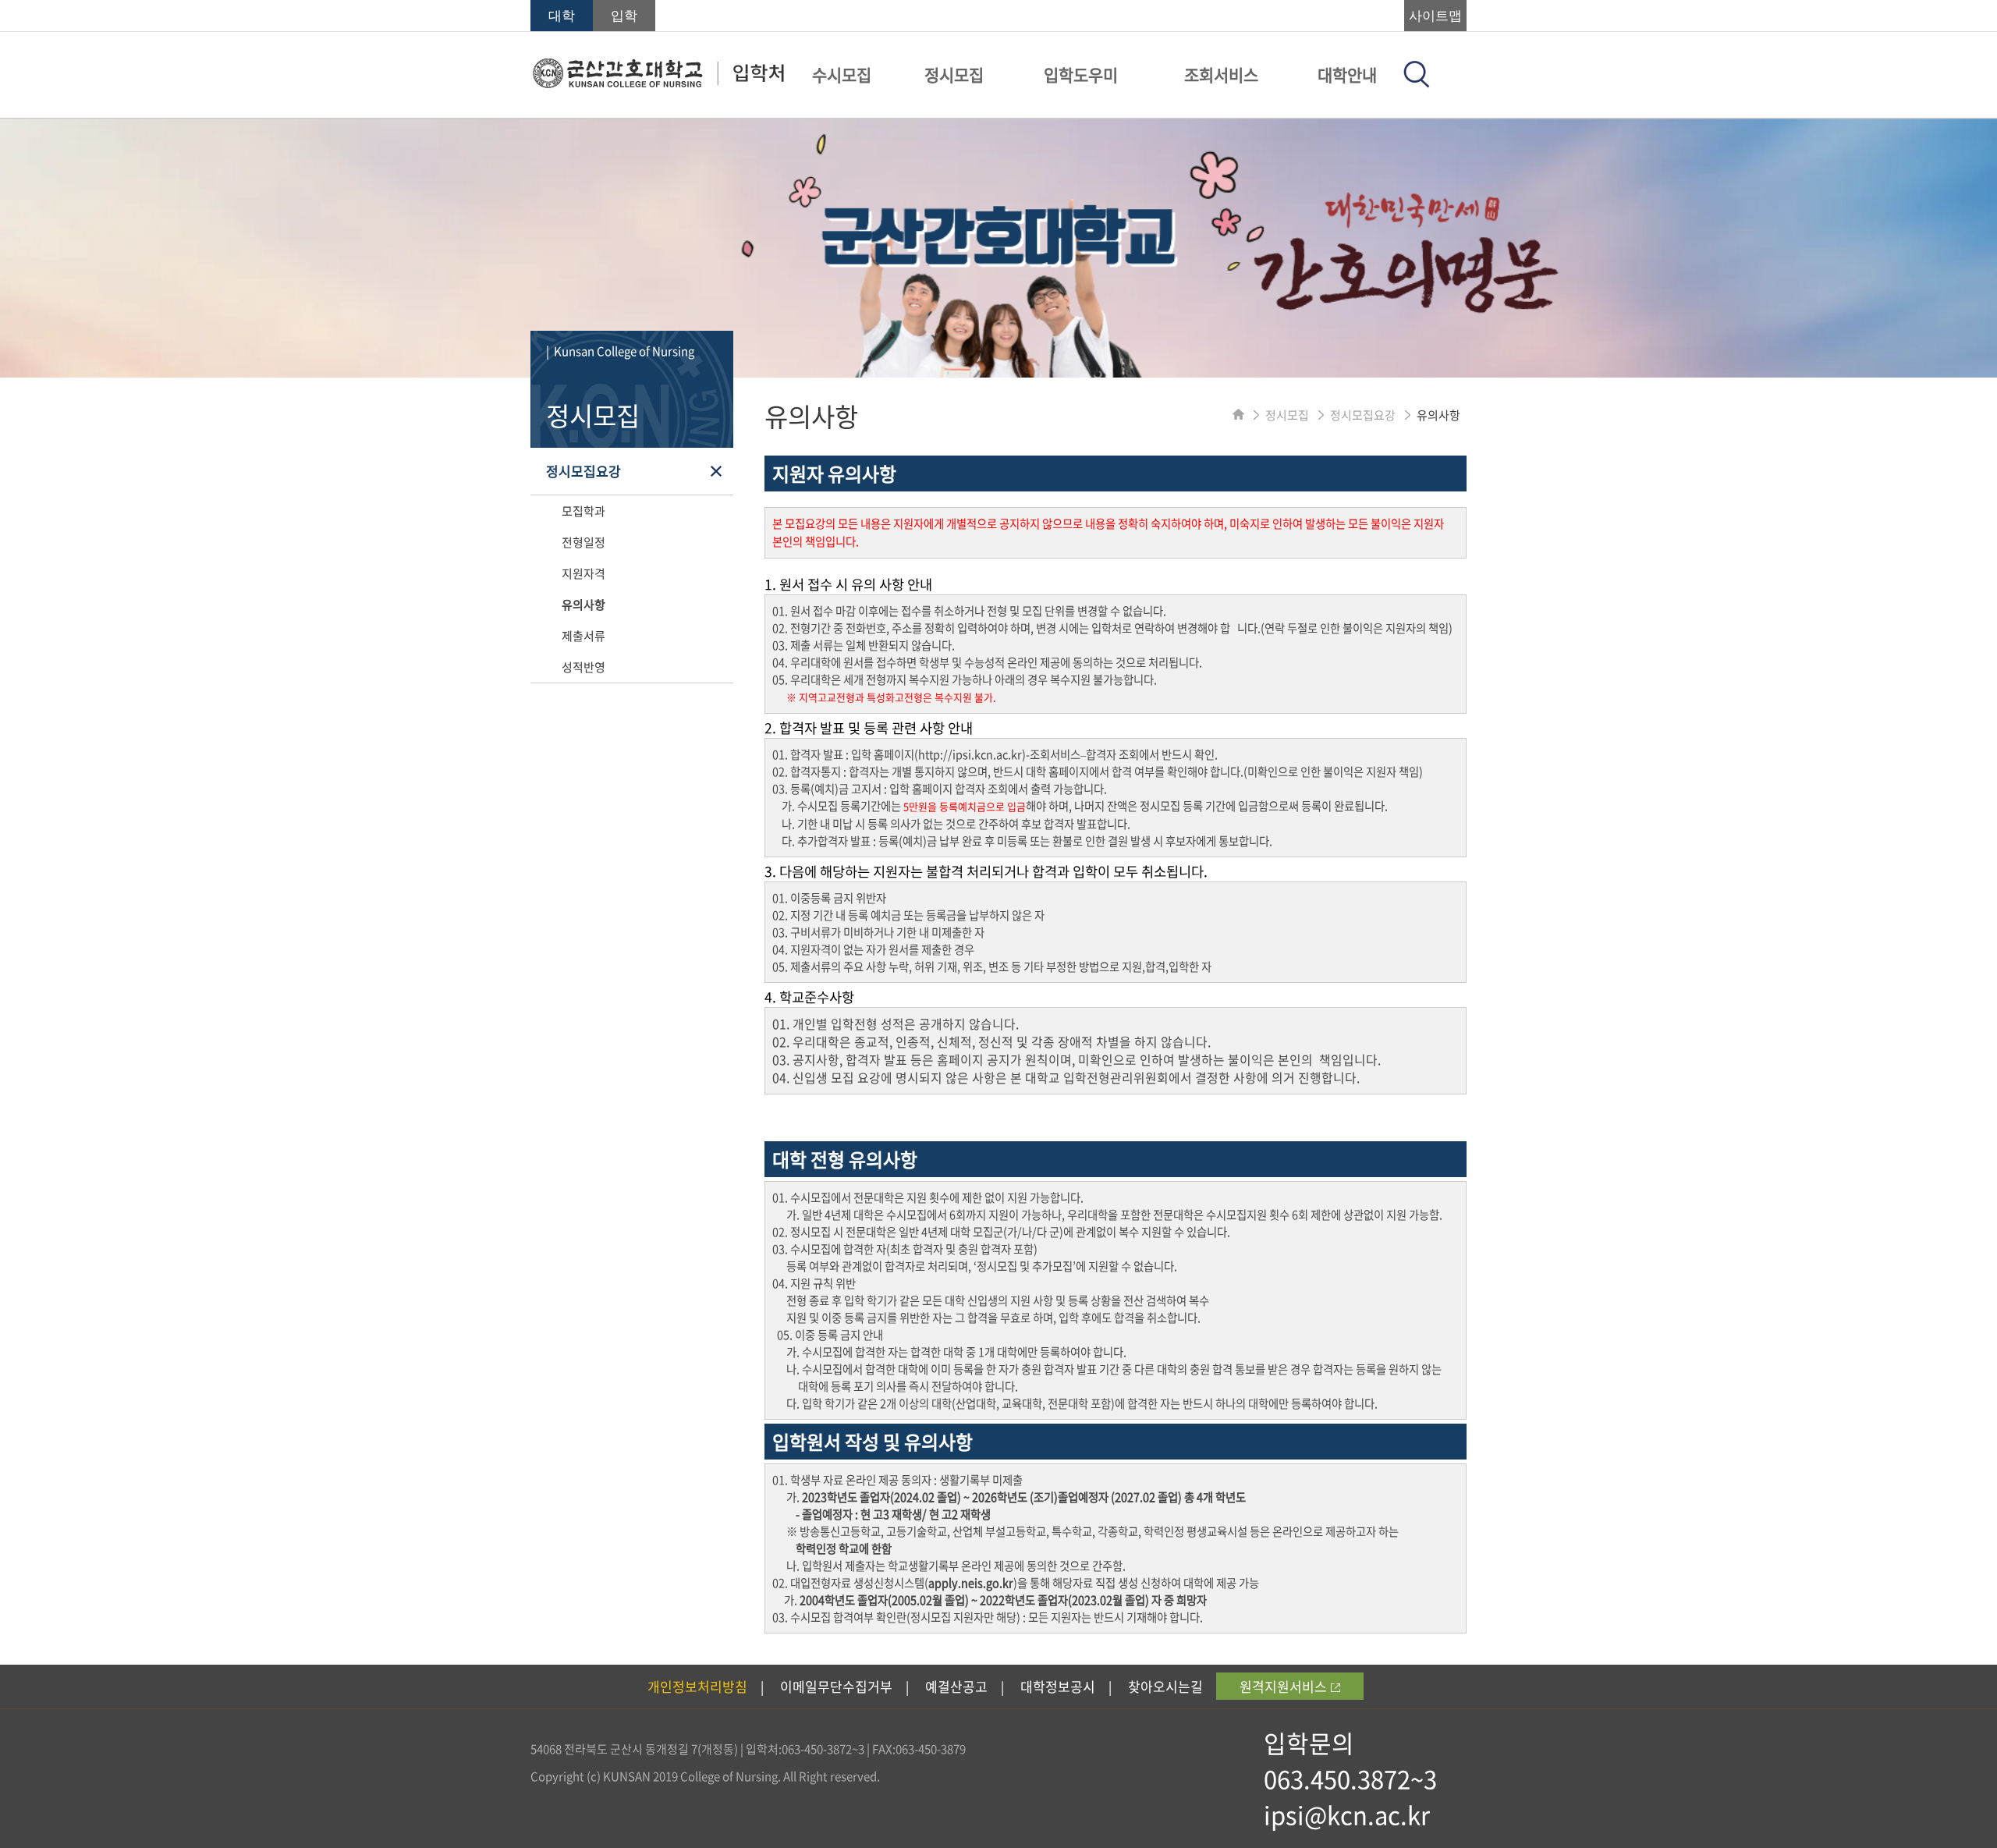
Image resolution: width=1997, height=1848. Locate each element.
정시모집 (954, 74)
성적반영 (583, 667)
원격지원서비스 (1283, 1686)
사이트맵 (1435, 16)
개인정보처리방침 (697, 1686)
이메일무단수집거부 (836, 1686)
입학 (624, 16)
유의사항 (583, 605)
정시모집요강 (583, 471)
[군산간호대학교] (658, 83)
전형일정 (583, 542)
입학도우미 (1081, 74)
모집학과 (583, 511)
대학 (562, 16)
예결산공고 (956, 1686)
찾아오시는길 (1165, 1686)
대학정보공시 (1058, 1686)
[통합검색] (1417, 83)
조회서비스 (1221, 74)
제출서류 (583, 636)
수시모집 (842, 74)
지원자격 (583, 573)
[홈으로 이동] (1238, 415)
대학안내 (1347, 74)
